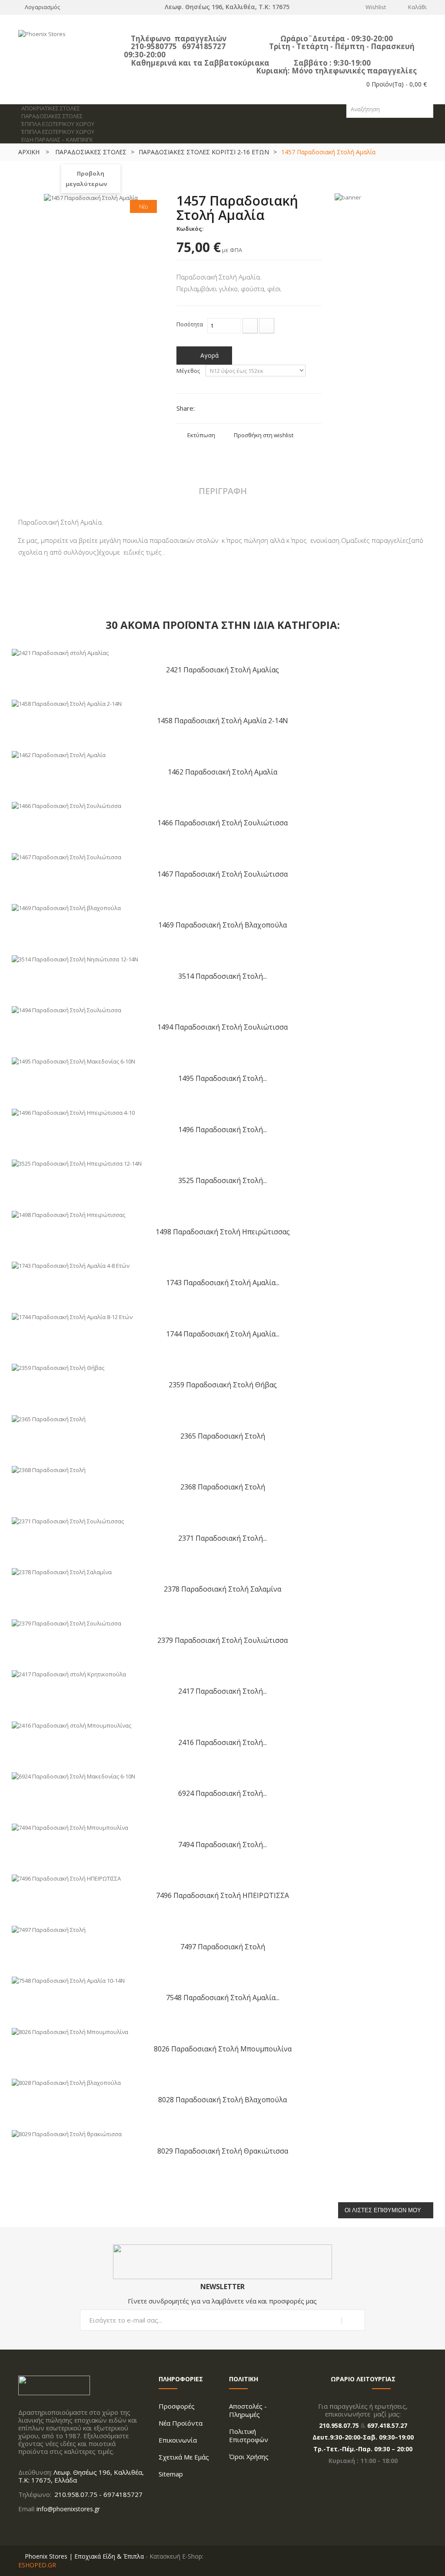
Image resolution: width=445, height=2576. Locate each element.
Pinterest (250, 409)
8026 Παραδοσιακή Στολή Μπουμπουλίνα (223, 2049)
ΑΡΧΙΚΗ (29, 152)
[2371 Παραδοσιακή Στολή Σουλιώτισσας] (68, 1520)
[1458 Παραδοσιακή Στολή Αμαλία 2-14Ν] (67, 703)
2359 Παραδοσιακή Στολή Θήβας (223, 1384)
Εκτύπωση (201, 435)
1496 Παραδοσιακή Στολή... (222, 1129)
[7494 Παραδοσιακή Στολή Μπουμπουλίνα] (70, 1827)
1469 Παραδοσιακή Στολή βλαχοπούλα (222, 925)
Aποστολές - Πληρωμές (248, 2410)
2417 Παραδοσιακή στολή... (222, 1691)
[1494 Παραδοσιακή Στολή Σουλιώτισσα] (66, 1010)
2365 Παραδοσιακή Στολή (223, 1436)
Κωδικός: (190, 229)
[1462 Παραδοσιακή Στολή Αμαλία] (59, 754)
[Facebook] (21, 2527)
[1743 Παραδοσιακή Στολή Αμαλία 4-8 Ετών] (71, 1265)
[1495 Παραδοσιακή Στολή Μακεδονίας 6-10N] (73, 1060)
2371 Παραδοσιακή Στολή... (222, 1538)
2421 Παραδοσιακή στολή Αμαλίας (222, 670)
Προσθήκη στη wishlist (264, 435)
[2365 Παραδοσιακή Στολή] (49, 1418)
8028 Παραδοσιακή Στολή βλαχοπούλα (222, 2099)
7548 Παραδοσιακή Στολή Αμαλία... (223, 1997)
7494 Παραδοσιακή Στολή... (222, 1844)
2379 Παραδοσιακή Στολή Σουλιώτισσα (222, 1640)
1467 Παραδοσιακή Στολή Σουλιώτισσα (222, 874)
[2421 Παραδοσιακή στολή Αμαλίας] (60, 652)
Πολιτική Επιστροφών (249, 2435)
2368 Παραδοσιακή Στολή (223, 1487)
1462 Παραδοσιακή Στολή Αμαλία (222, 772)
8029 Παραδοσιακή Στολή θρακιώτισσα (223, 2151)
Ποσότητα (190, 324)
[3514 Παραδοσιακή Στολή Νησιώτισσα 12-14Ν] (75, 958)
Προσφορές (177, 2406)
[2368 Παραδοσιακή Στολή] (49, 1469)
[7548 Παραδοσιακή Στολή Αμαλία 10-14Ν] (68, 1980)
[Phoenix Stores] (81, 46)
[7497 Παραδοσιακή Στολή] (49, 1929)
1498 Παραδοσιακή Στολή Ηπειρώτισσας (223, 1231)
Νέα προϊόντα (181, 2423)
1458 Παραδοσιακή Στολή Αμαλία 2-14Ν (222, 720)
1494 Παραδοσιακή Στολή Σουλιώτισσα (222, 1027)
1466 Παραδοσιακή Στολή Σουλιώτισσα (222, 823)
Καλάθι (417, 7)
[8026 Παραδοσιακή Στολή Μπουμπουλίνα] (70, 2031)
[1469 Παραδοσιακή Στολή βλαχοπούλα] (66, 907)
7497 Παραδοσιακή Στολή (223, 1946)
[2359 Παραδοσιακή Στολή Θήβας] (58, 1367)
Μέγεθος (189, 371)
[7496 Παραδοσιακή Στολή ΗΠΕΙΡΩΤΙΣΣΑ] (66, 1878)
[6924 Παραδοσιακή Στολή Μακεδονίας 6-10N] (73, 1776)
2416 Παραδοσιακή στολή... (222, 1742)
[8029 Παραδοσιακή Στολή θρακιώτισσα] (67, 2133)
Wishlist (376, 7)
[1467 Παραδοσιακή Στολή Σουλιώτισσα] (66, 856)
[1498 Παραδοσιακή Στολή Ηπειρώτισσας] (68, 1214)
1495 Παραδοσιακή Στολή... (222, 1078)
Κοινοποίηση (221, 409)
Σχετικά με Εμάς (184, 2457)
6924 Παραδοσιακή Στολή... (222, 1793)
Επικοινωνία (178, 2440)
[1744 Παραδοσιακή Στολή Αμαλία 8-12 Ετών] (72, 1316)
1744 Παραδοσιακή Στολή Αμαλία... (223, 1334)
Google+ (235, 409)
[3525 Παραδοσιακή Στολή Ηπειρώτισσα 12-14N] (77, 1163)
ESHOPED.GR (37, 2565)
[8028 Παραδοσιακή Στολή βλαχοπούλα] (66, 2082)
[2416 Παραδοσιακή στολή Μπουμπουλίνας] (71, 1725)
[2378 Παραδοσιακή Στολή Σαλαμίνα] (62, 1572)
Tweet (206, 409)
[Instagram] (32, 2527)
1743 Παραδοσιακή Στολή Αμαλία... (223, 1282)
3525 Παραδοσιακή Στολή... (222, 1180)
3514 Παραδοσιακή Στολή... (222, 976)
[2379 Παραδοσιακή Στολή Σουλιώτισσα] (66, 1622)
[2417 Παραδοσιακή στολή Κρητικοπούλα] (69, 1674)
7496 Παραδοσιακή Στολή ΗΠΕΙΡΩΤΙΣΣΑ (222, 1895)
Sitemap (171, 2474)
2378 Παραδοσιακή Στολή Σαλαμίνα (222, 1589)
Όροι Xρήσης (249, 2456)
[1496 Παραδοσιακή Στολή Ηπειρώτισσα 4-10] (73, 1112)
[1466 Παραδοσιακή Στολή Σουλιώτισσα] (66, 805)
